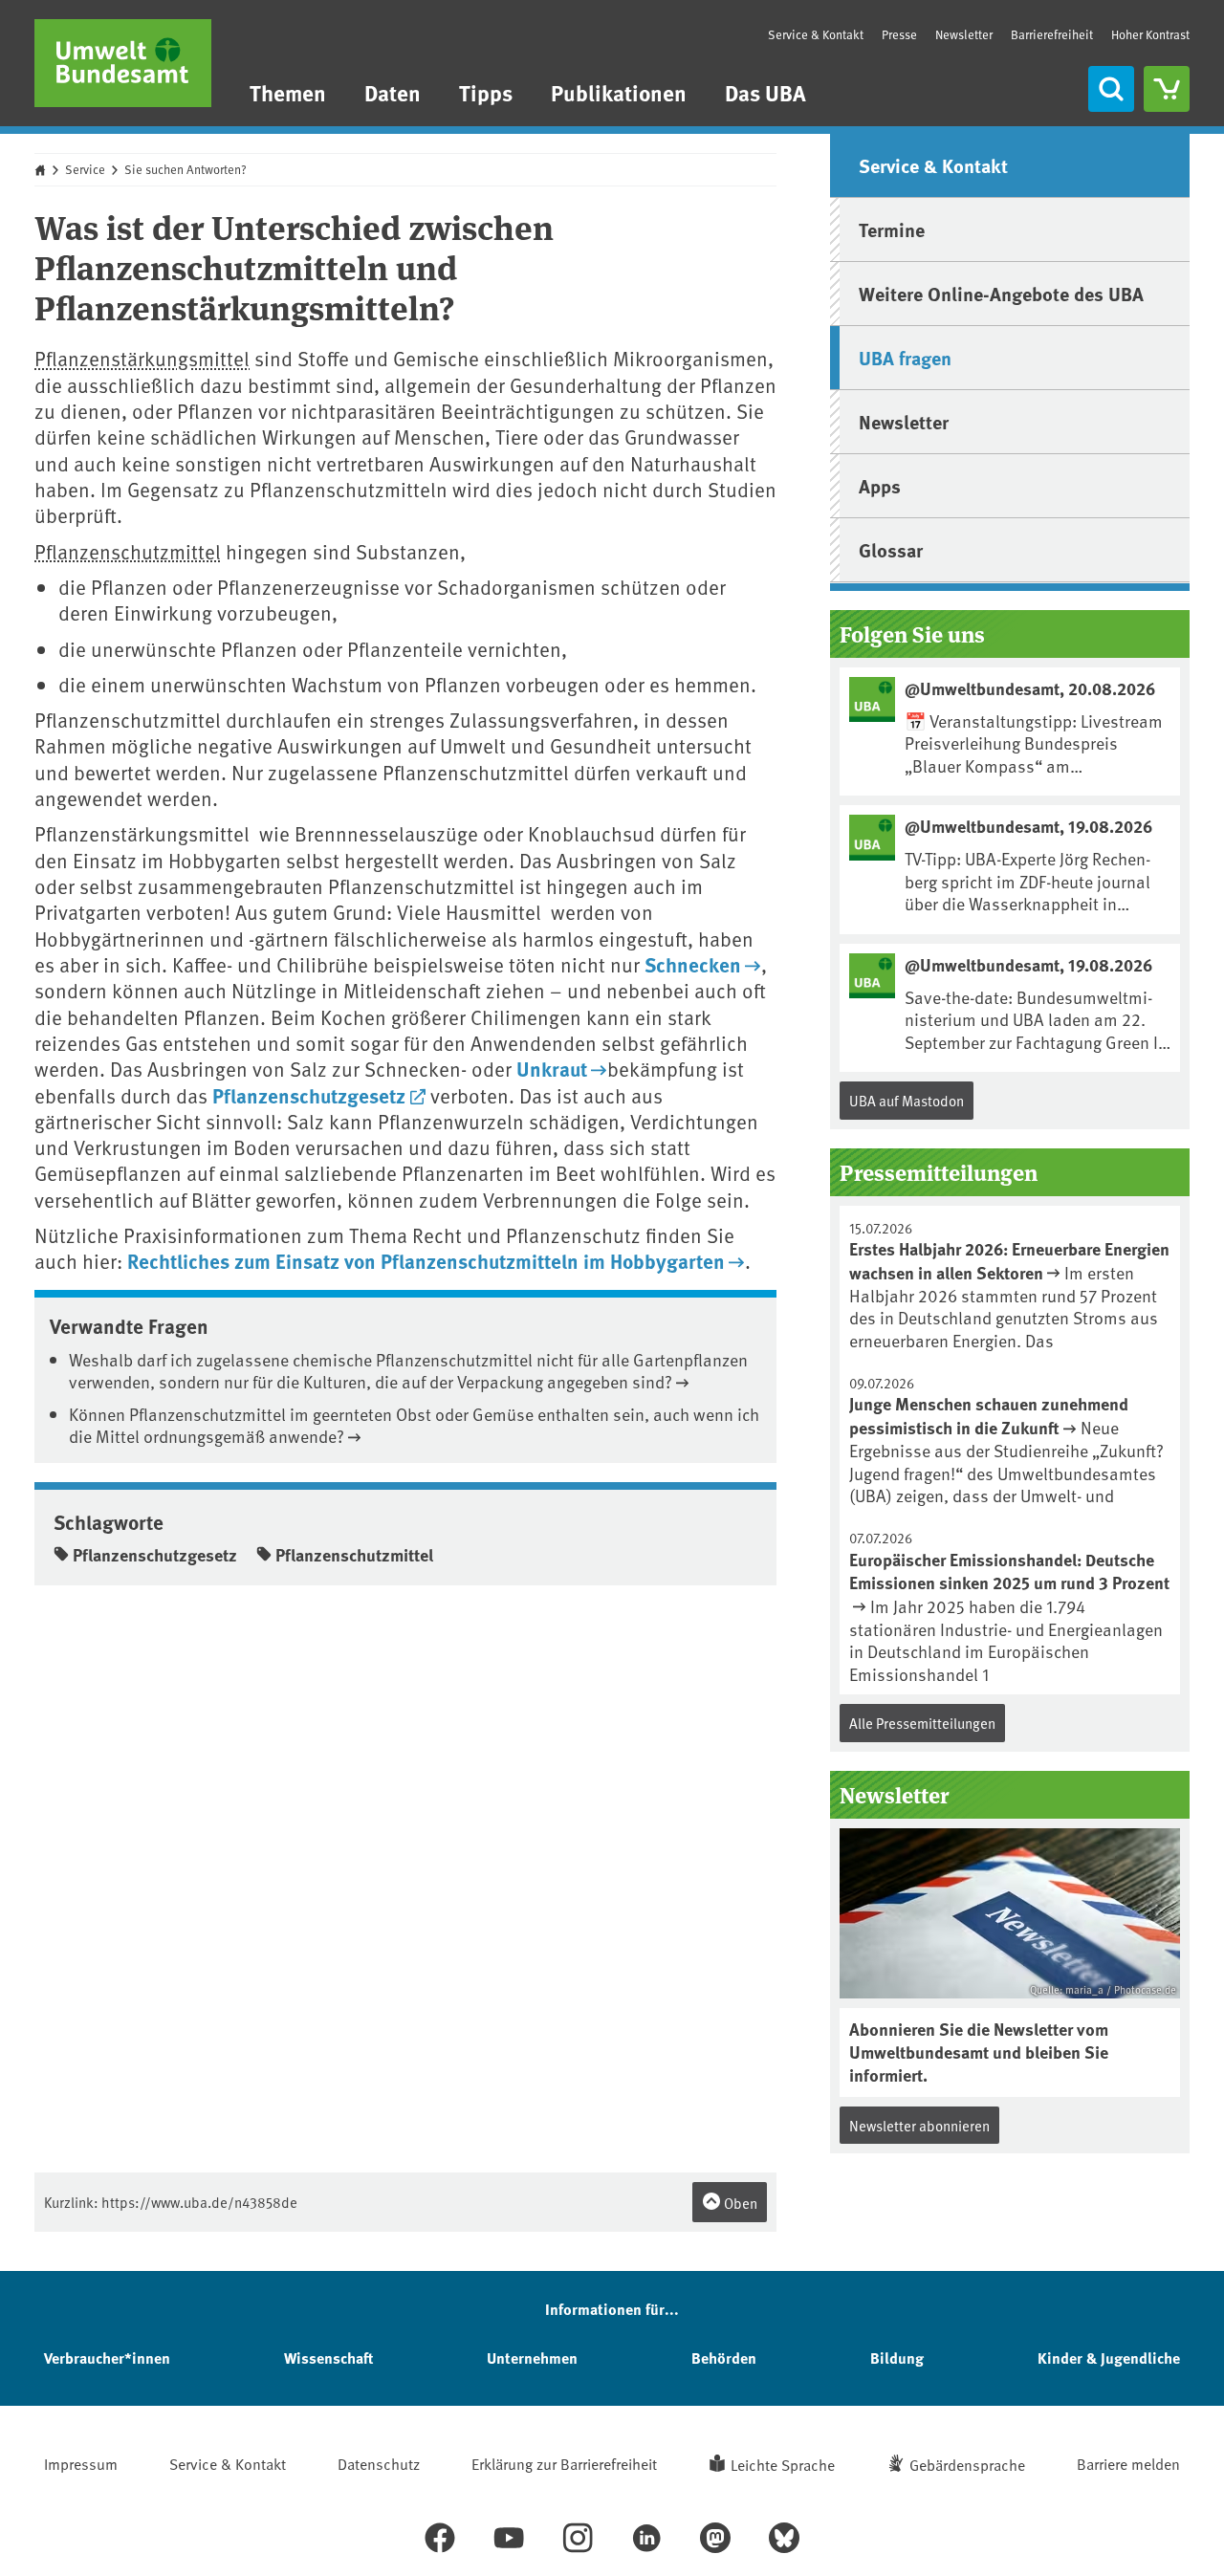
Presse (899, 34)
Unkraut (552, 1068)
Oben (739, 2203)
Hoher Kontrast (1150, 35)
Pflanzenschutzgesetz (309, 1095)
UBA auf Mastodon (907, 1100)
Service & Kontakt (816, 34)
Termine (892, 229)
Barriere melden (1128, 2463)
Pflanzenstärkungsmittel (142, 358)
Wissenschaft (328, 2358)
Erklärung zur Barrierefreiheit (564, 2463)
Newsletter (964, 34)
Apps (880, 485)
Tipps (486, 92)
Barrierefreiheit (1052, 34)
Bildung (897, 2358)
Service (85, 169)
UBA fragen (905, 357)
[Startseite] (123, 63)
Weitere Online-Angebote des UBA (1001, 293)
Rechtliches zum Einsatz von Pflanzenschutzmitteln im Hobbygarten (426, 1260)
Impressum (81, 2463)
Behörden (724, 2358)
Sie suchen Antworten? (186, 169)
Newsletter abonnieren (919, 2125)
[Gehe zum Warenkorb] (1167, 89)
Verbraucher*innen (107, 2358)
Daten (393, 92)
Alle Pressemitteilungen (922, 1723)
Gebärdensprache (967, 2464)
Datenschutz (379, 2463)
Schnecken (693, 964)
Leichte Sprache (783, 2464)
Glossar (891, 549)
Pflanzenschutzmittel (128, 551)
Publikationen (619, 92)
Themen (288, 92)
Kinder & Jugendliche (1109, 2358)
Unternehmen (532, 2358)
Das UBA (765, 92)
